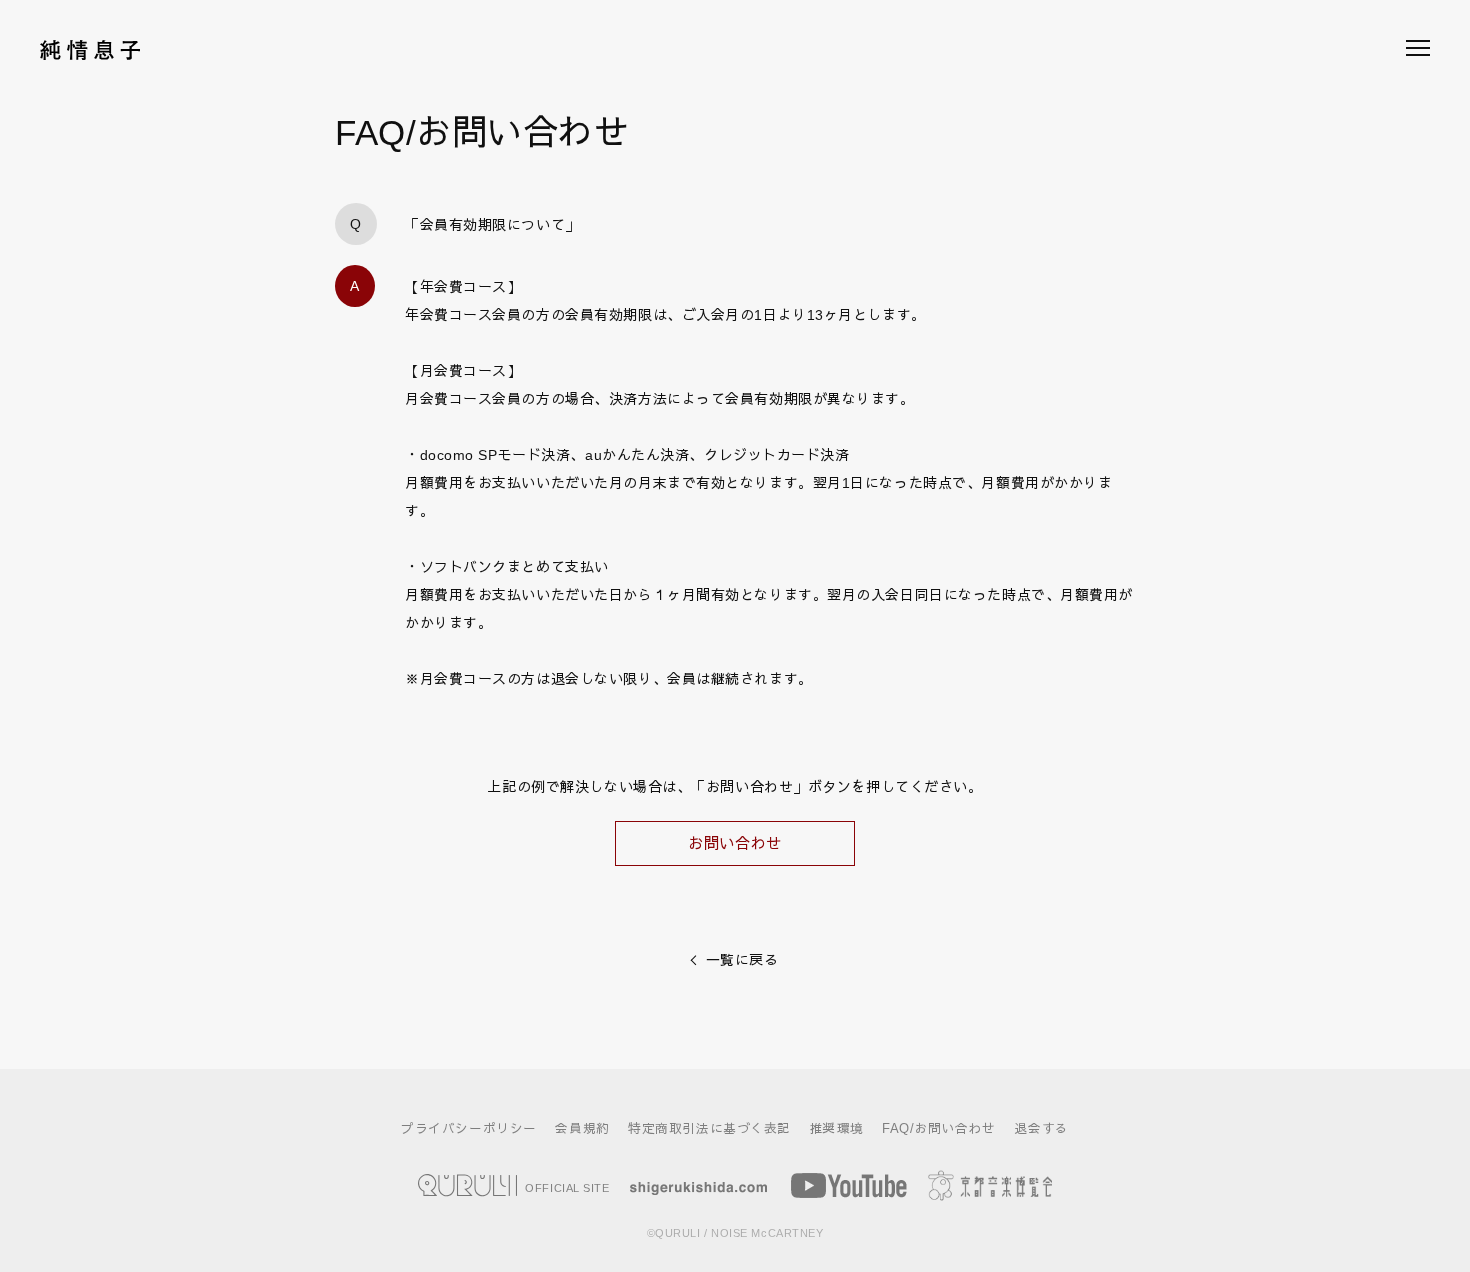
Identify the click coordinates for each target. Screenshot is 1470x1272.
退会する (1042, 1129)
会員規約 (582, 1129)
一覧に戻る (742, 960)
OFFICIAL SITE (566, 1187)
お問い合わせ (734, 843)
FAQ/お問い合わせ (939, 1129)
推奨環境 (837, 1129)
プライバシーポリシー (469, 1129)
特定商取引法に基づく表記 (709, 1129)
